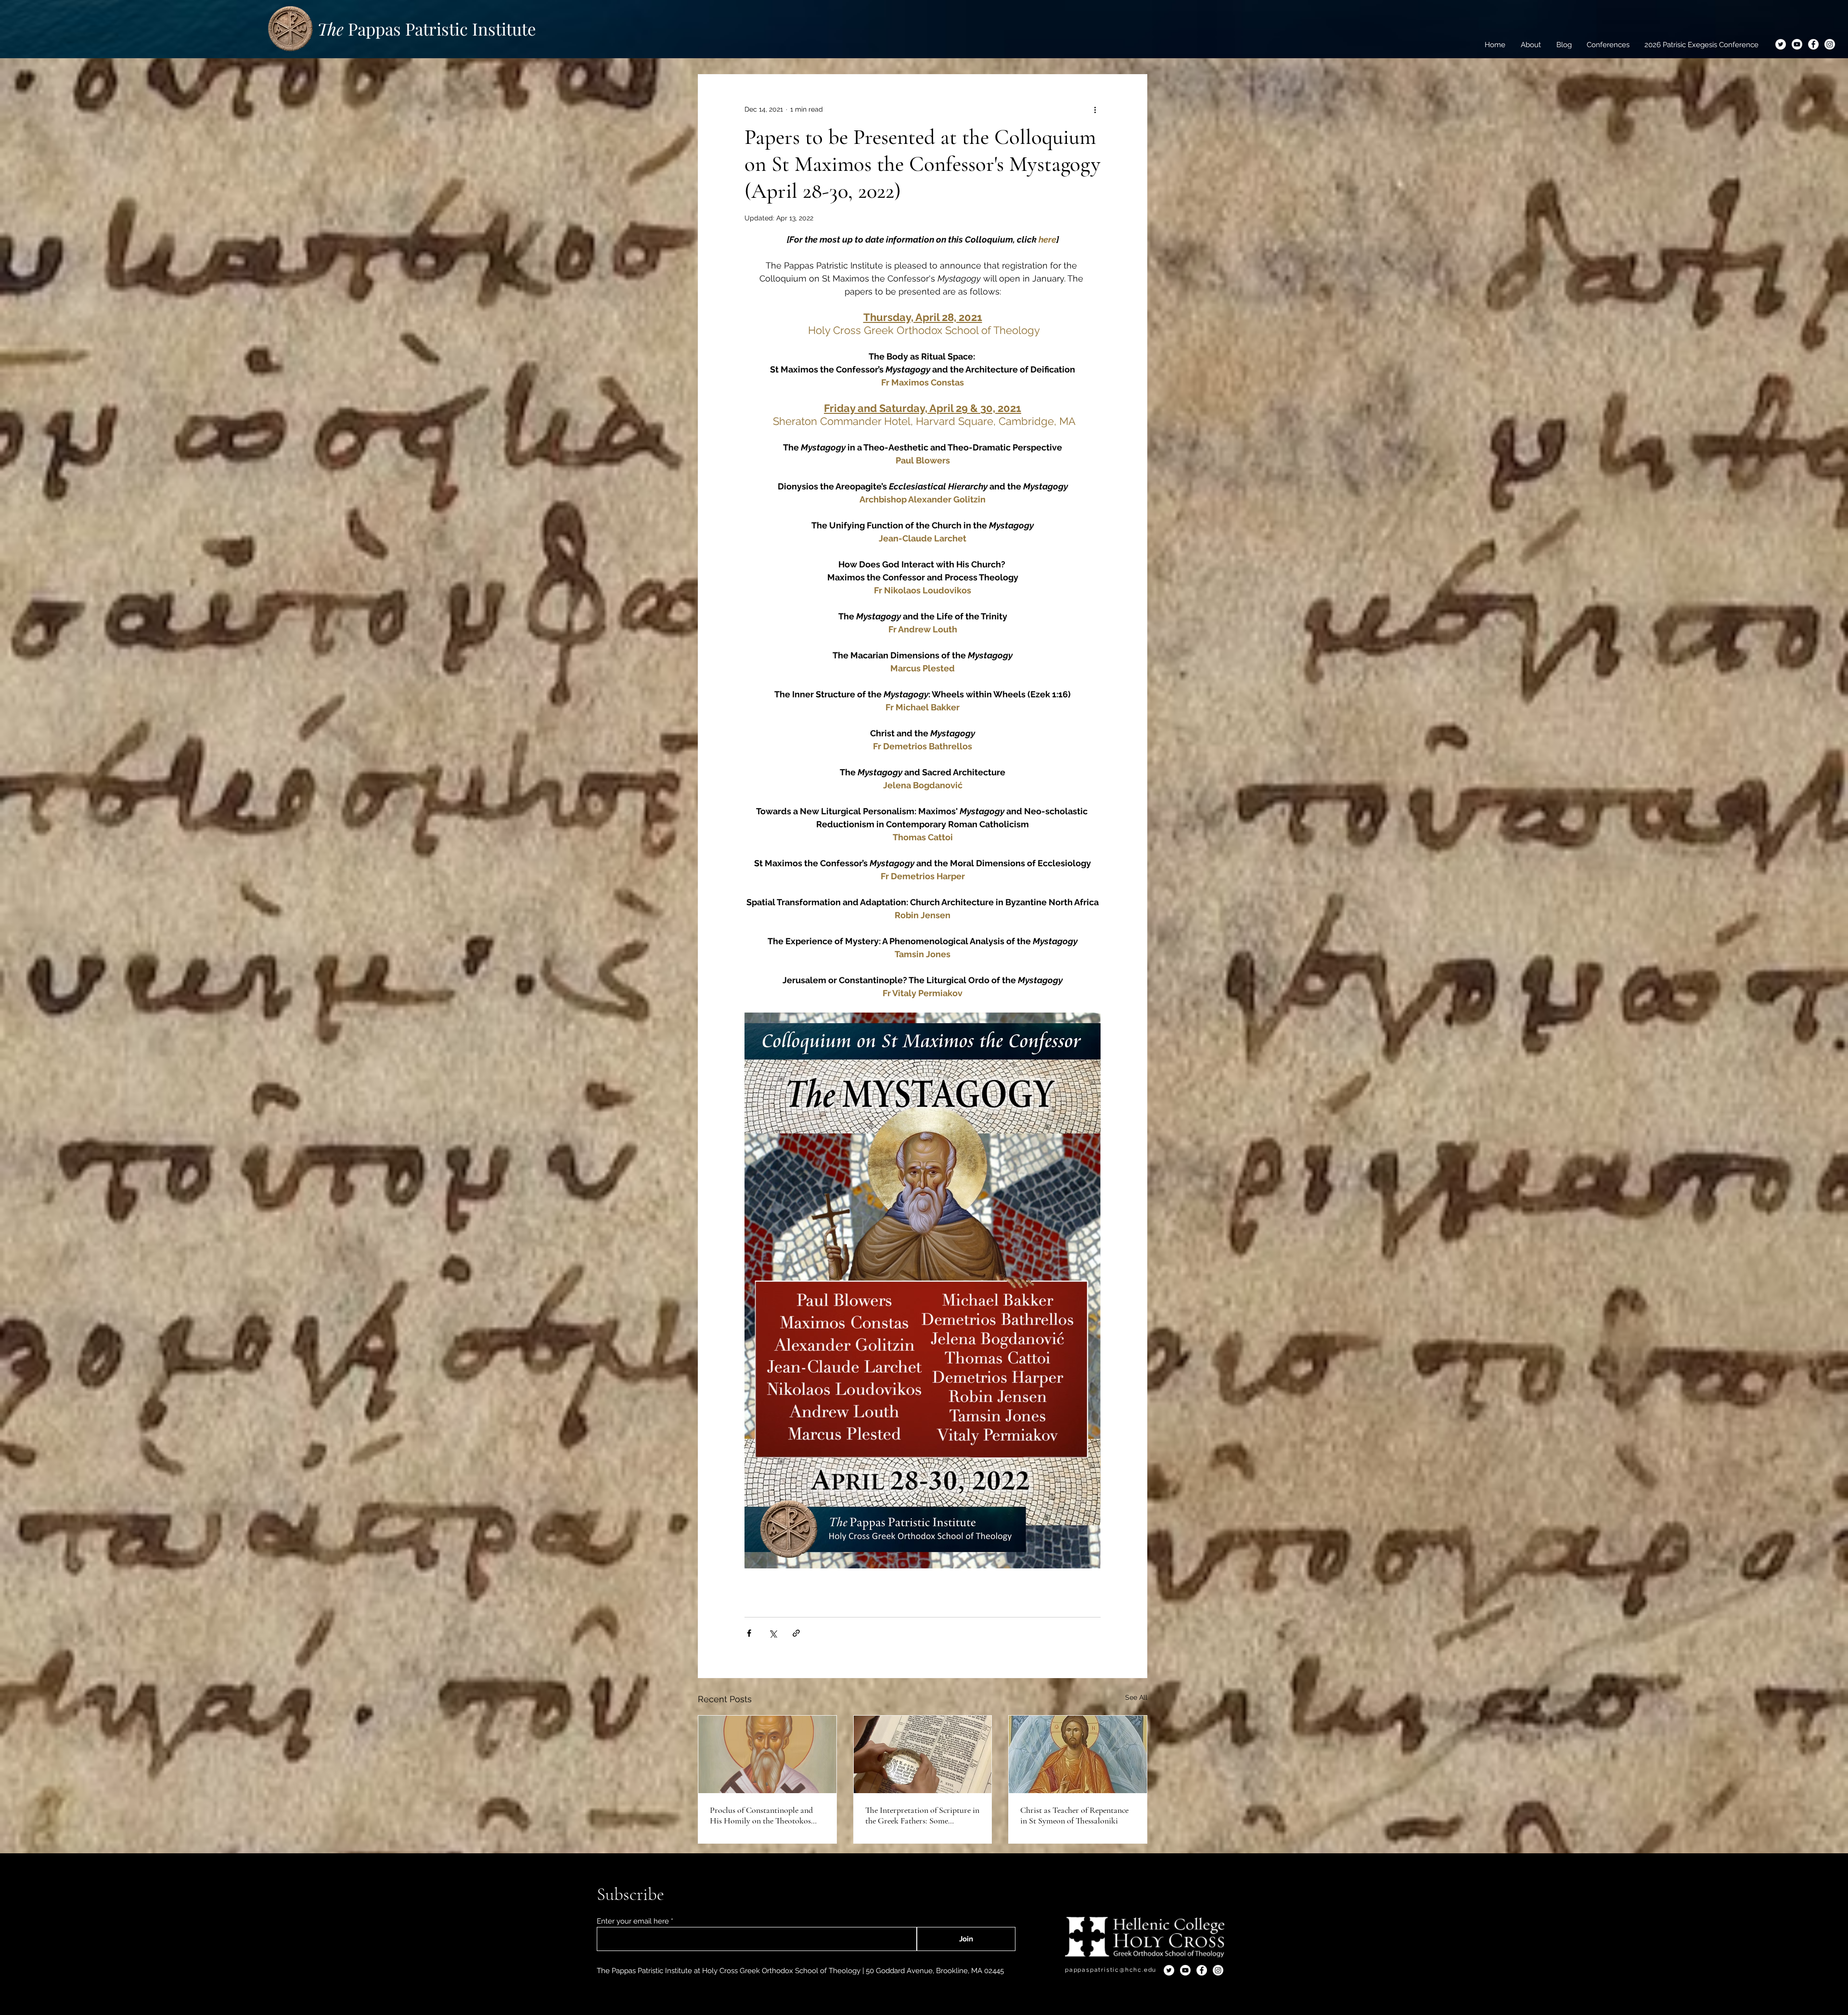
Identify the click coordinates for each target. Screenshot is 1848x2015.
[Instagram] (1830, 44)
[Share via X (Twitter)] (773, 1633)
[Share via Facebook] (749, 1633)
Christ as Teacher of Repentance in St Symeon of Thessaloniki (1074, 1815)
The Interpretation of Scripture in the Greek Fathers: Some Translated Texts (922, 1815)
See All (1136, 1697)
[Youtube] (1797, 44)
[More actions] (1095, 109)
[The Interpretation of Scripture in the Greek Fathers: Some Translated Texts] (923, 1754)
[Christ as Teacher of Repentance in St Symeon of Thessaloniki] (1078, 1754)
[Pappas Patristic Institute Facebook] (1813, 44)
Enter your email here (633, 1921)
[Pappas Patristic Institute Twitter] (1781, 44)
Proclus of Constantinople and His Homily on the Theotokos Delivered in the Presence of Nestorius (761, 1815)
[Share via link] (796, 1633)
